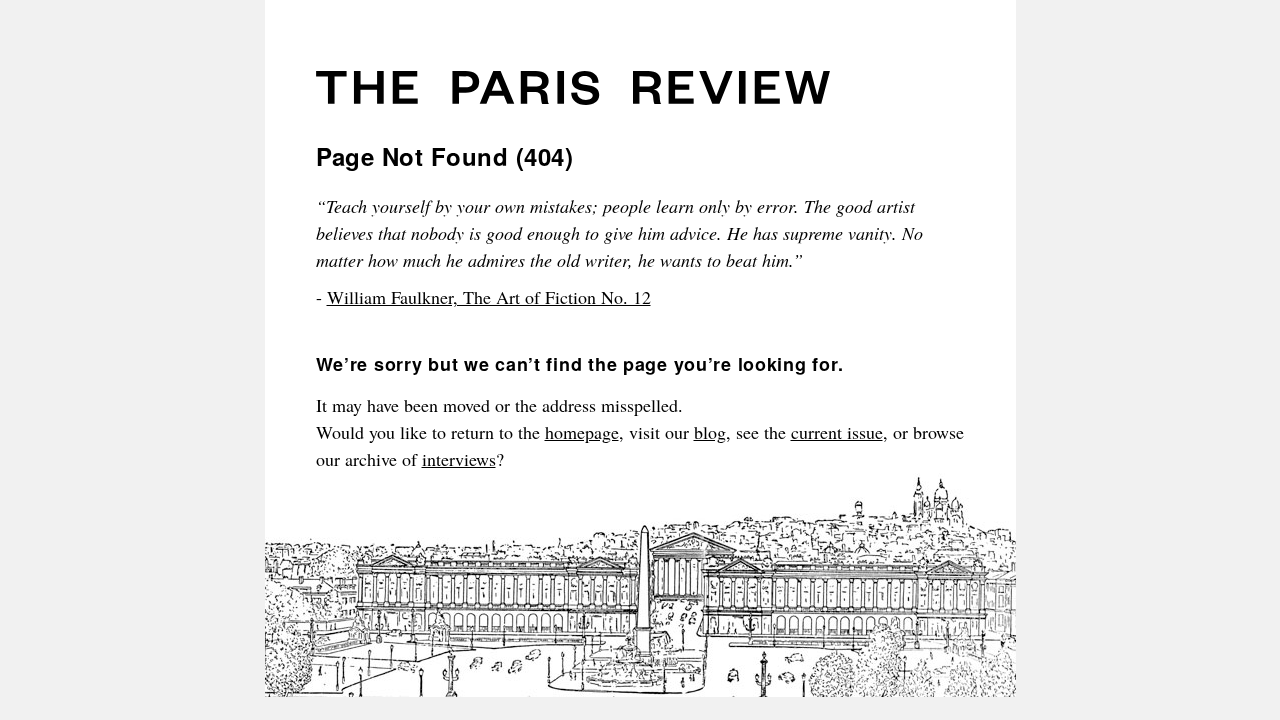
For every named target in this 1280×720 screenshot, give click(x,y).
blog (710, 432)
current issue (837, 432)
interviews (459, 459)
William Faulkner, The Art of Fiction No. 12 (489, 297)
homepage (582, 432)
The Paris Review (573, 95)
